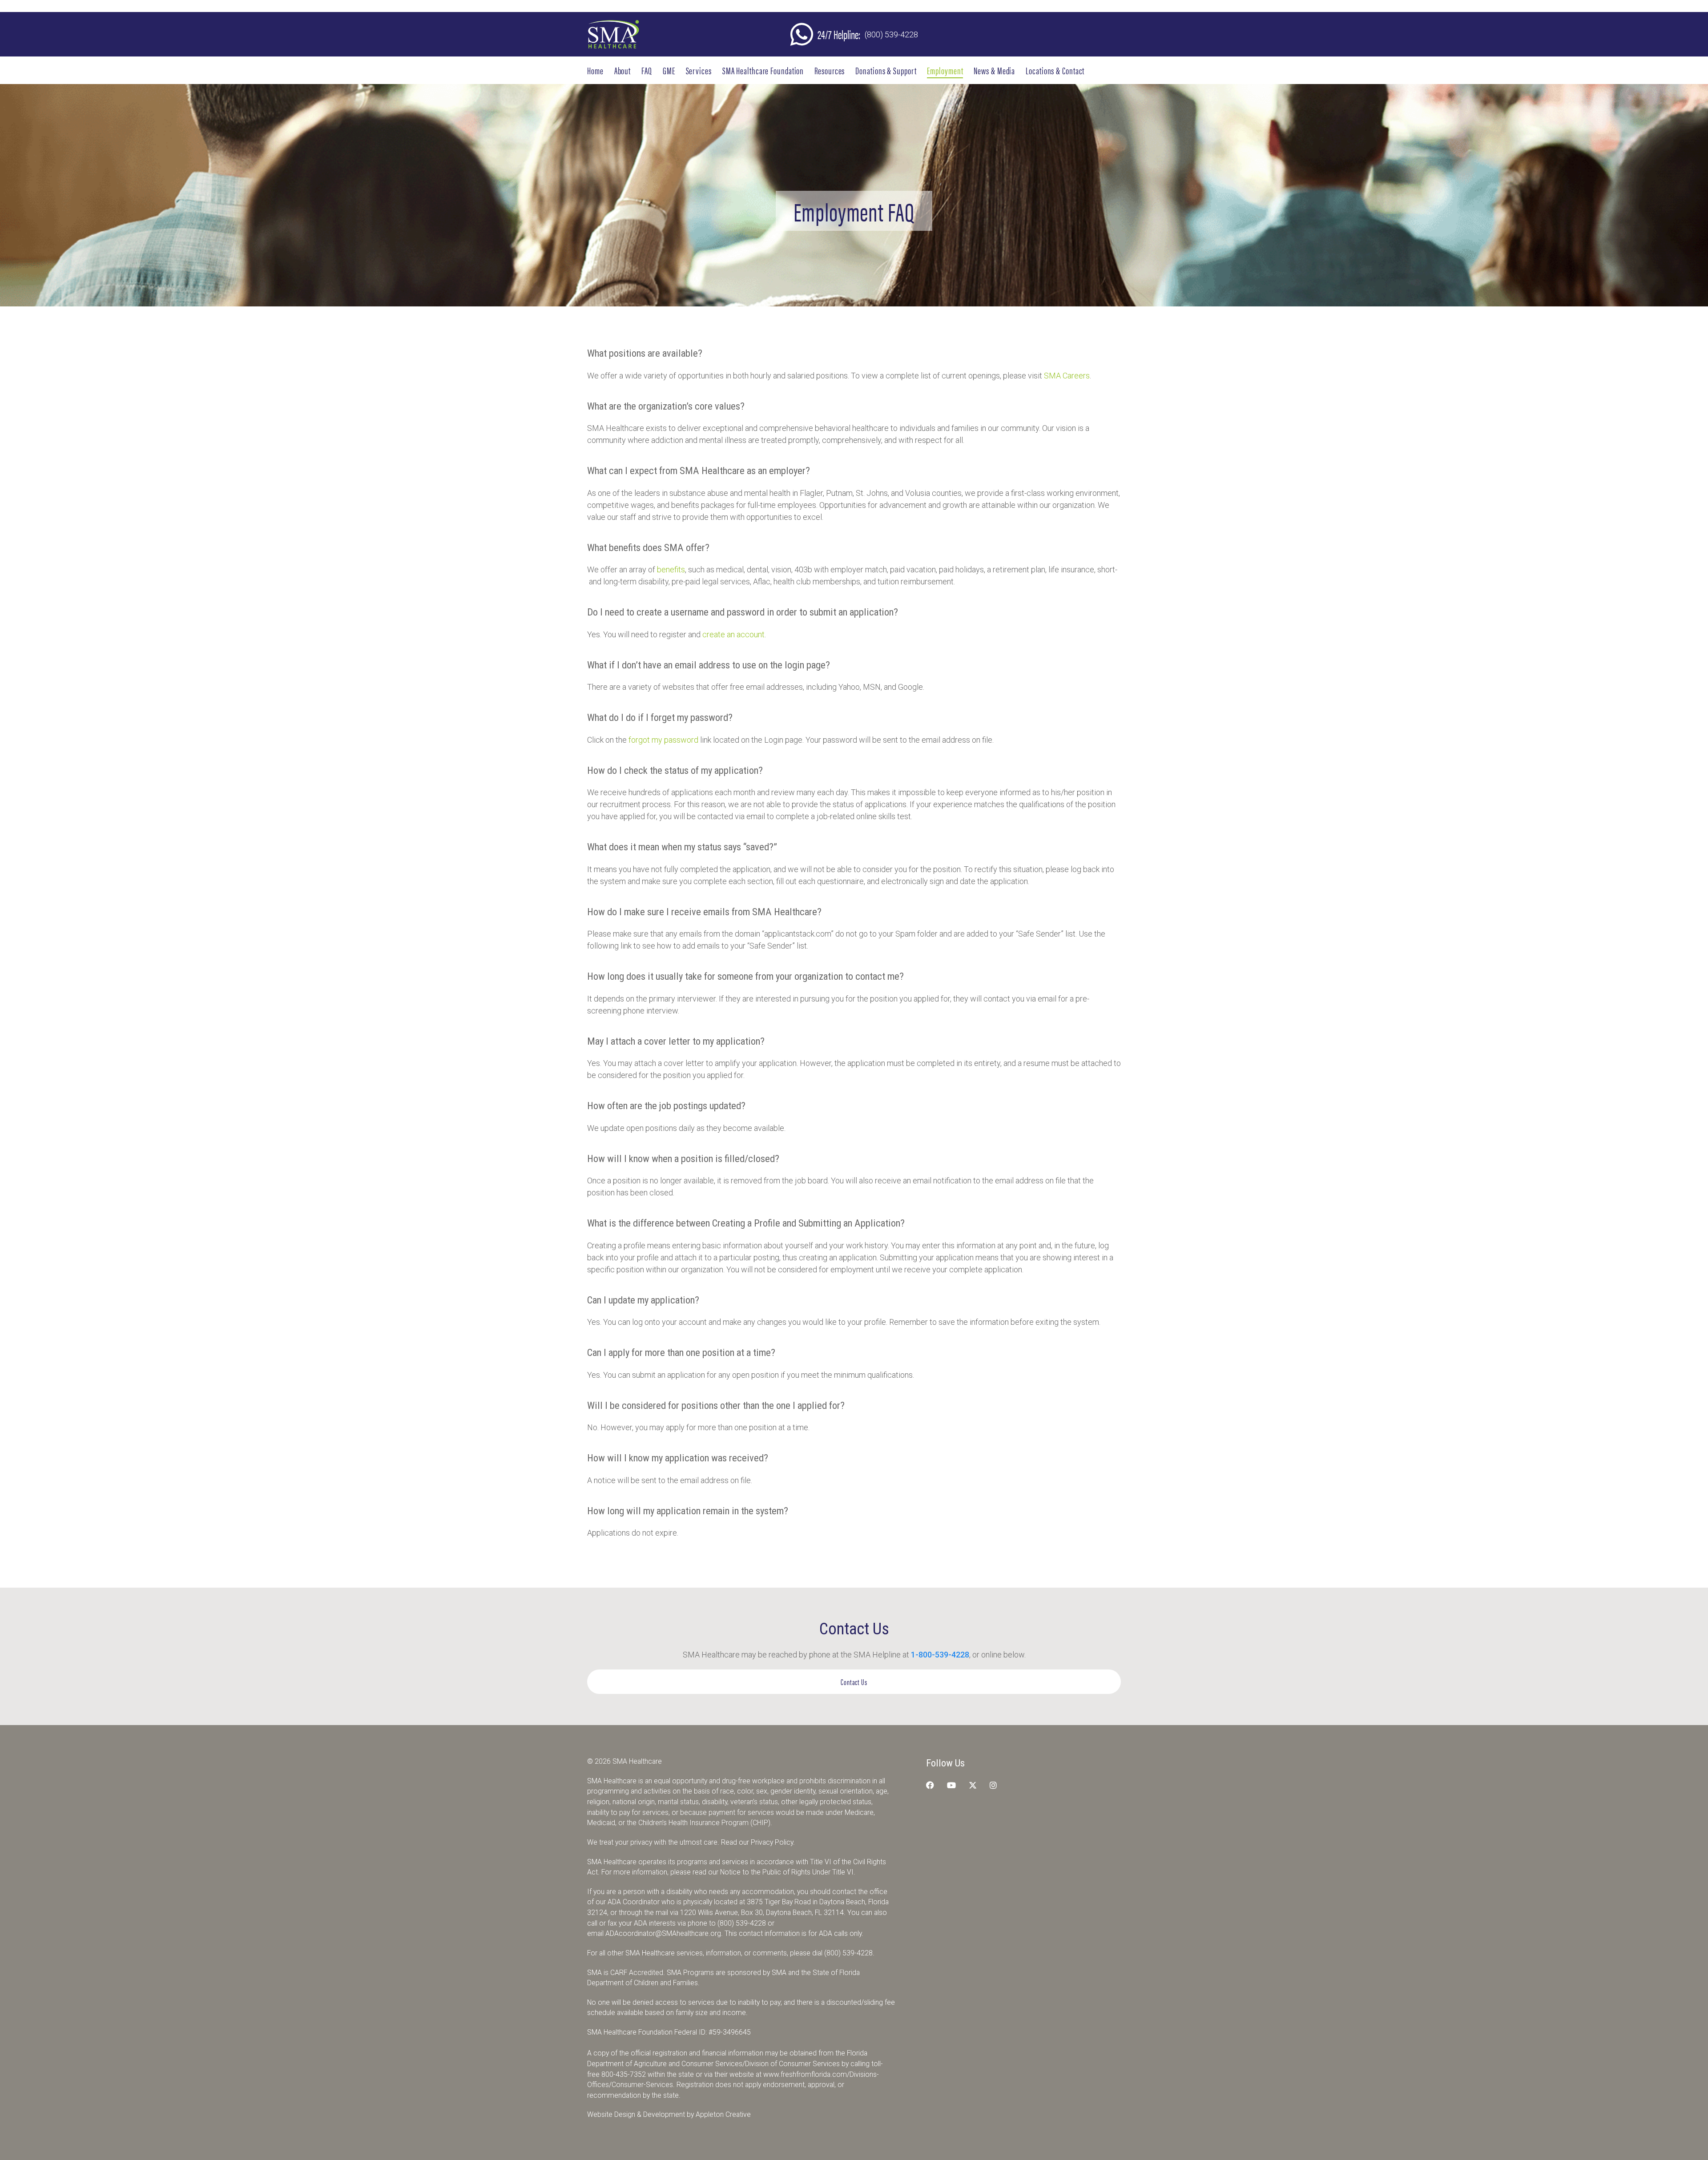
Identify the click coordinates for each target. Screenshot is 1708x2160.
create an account (733, 634)
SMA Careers (1067, 376)
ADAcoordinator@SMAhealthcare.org (663, 1933)
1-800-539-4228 (940, 1655)
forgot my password (663, 740)
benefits (671, 569)
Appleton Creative (723, 2114)
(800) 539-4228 (891, 34)
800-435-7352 (624, 2074)
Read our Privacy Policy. (758, 1842)
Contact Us (854, 1682)
